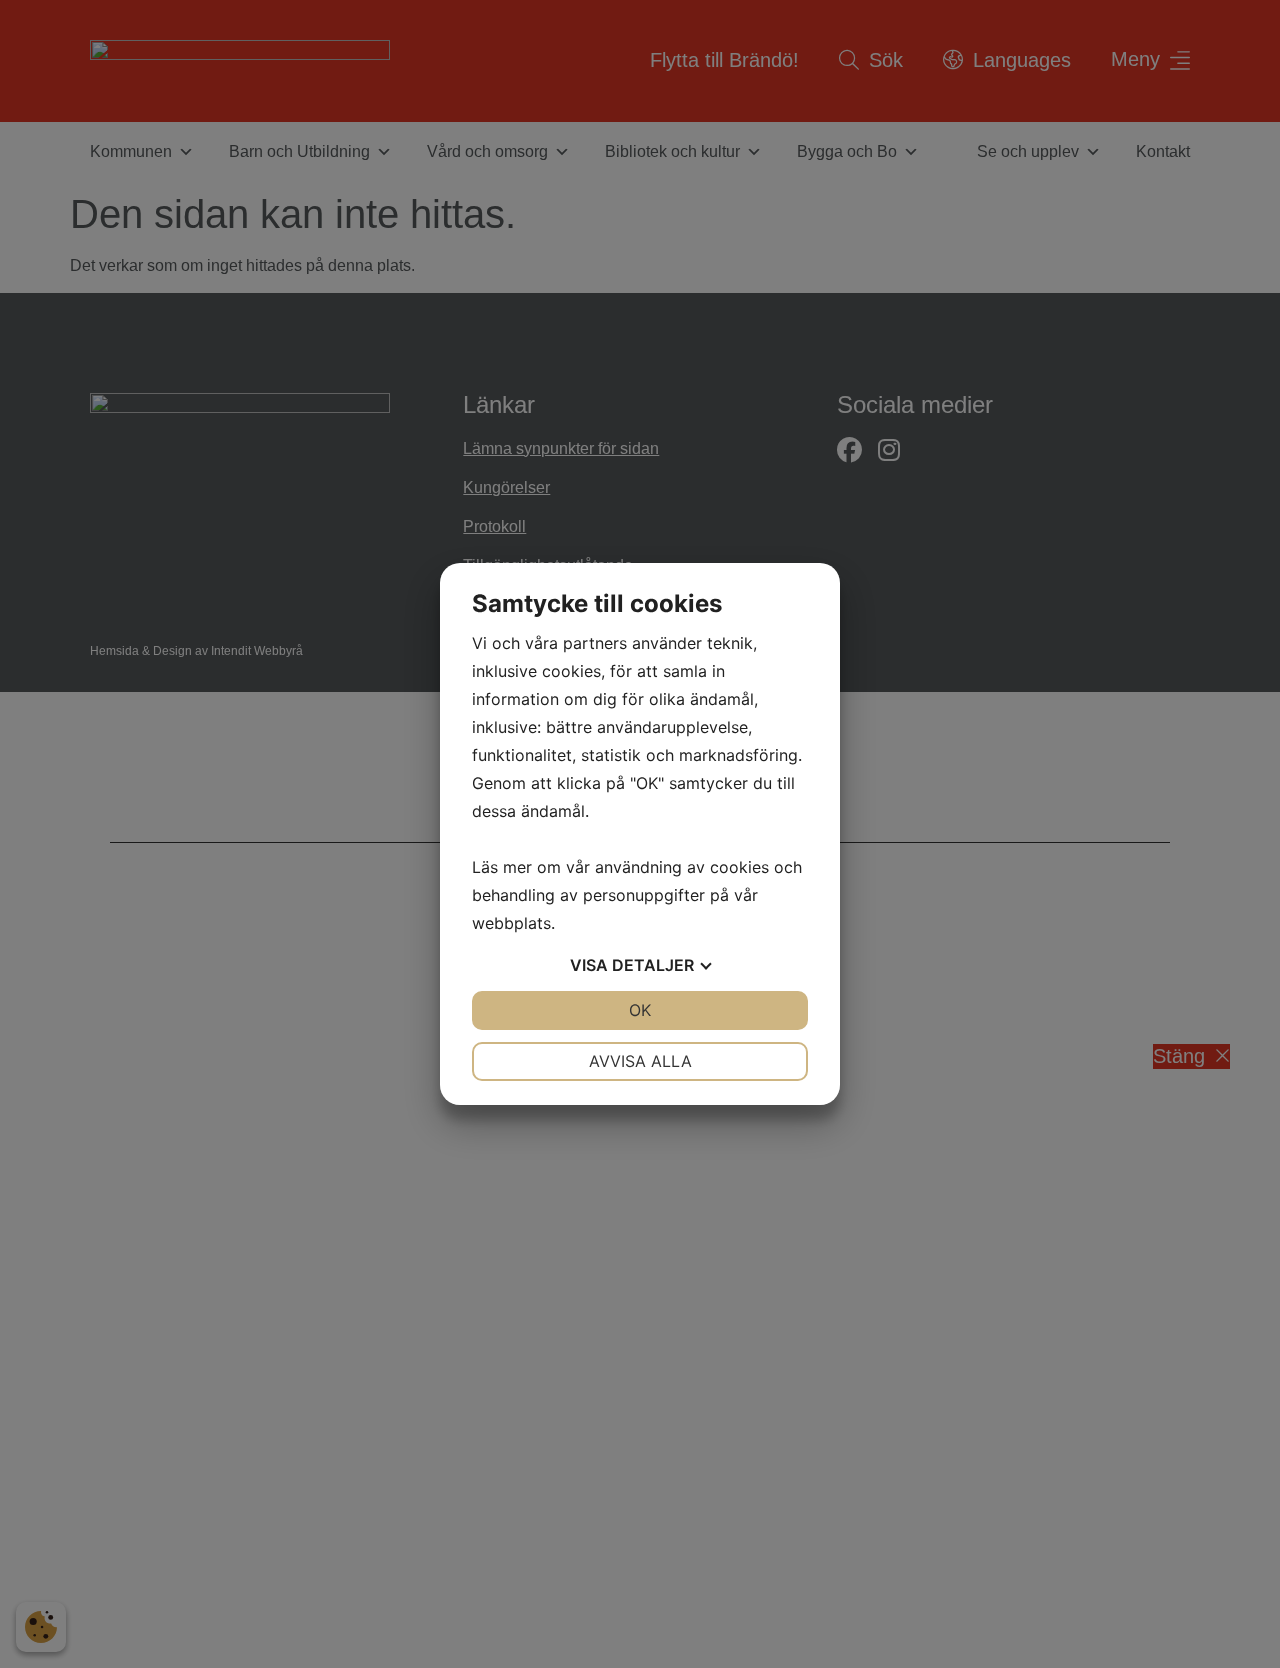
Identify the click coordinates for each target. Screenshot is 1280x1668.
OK (640, 1010)
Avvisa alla (640, 1061)
